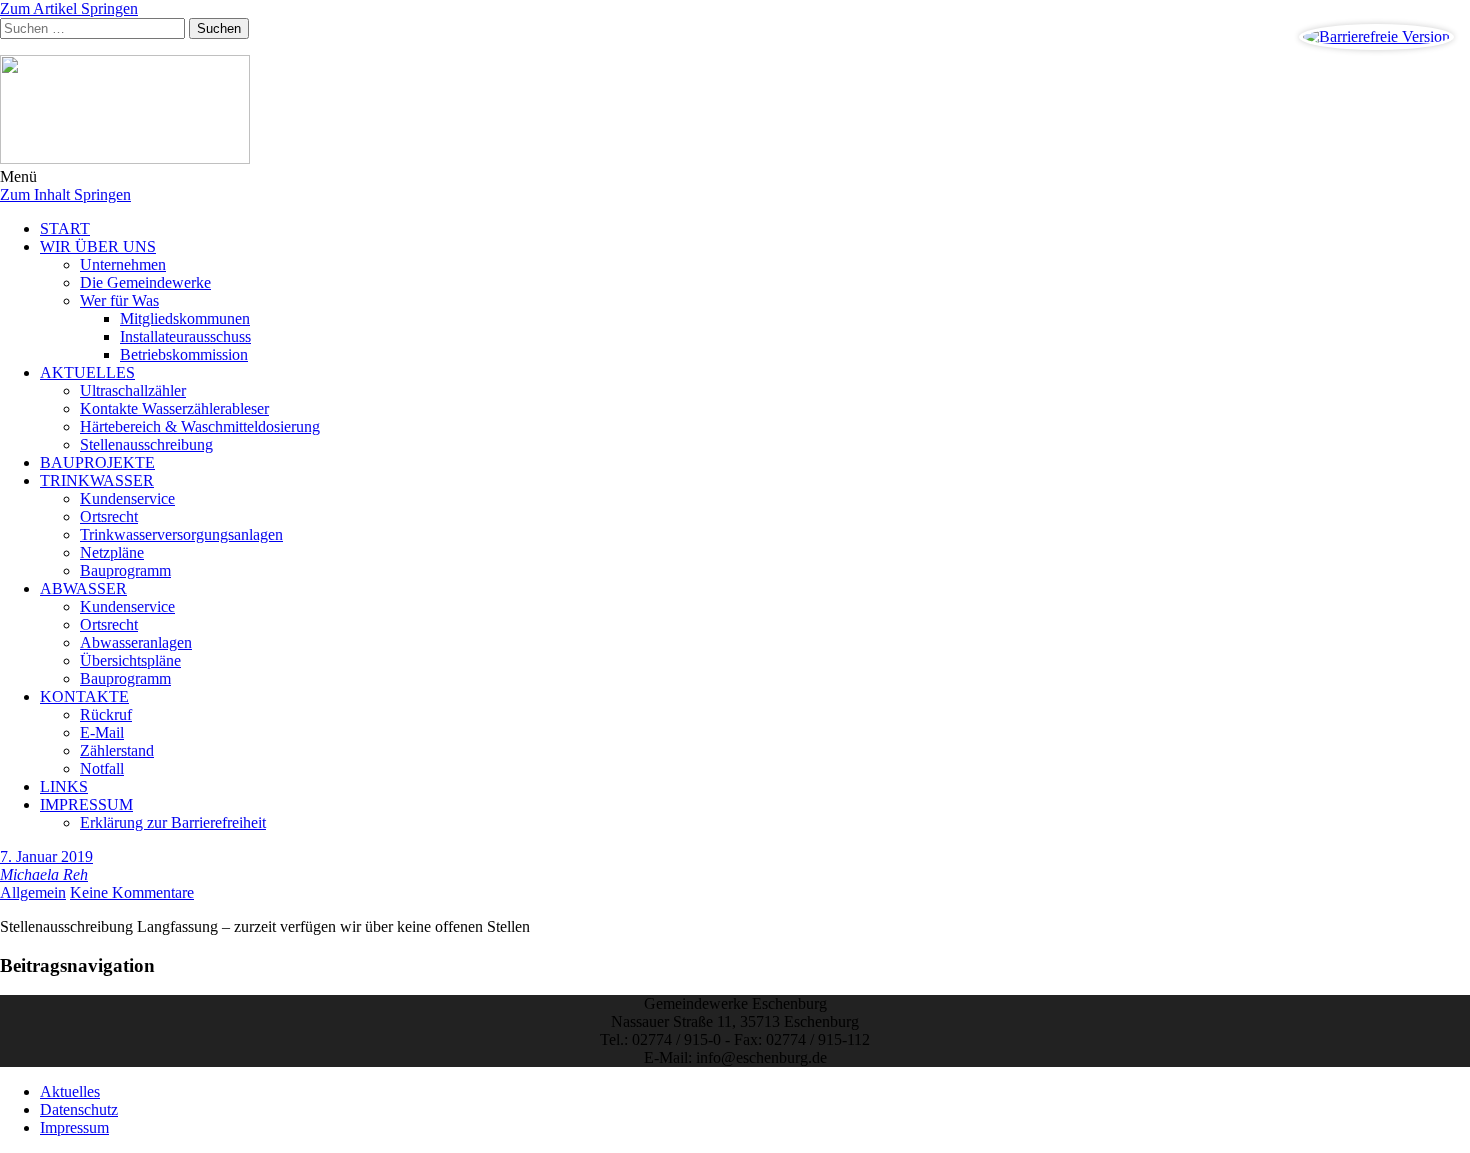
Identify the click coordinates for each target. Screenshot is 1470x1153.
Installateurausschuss (185, 336)
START (65, 228)
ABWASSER (83, 588)
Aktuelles (70, 1091)
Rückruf (106, 714)
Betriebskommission (184, 354)
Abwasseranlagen (136, 642)
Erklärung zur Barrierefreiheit (173, 822)
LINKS (64, 786)
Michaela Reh (44, 874)
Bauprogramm (125, 570)
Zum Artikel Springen (69, 8)
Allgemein (33, 892)
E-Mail (102, 732)
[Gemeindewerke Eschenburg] (735, 111)
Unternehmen (123, 264)
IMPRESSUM (86, 804)
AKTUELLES (87, 372)
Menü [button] (18, 176)
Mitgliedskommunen (185, 318)
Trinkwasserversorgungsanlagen (181, 534)
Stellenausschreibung (146, 444)
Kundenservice (127, 498)
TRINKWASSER (97, 480)
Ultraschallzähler (133, 390)
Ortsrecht (109, 516)
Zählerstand (117, 750)
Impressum (74, 1127)
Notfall (102, 768)
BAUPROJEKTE (97, 462)
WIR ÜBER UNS (98, 246)
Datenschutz (79, 1109)
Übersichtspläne (130, 660)
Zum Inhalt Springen (65, 194)
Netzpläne (112, 552)
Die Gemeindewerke (145, 282)
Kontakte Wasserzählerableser (174, 408)
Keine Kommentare (132, 892)
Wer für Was (119, 300)
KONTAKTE (84, 696)
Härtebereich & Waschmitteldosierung (200, 426)
